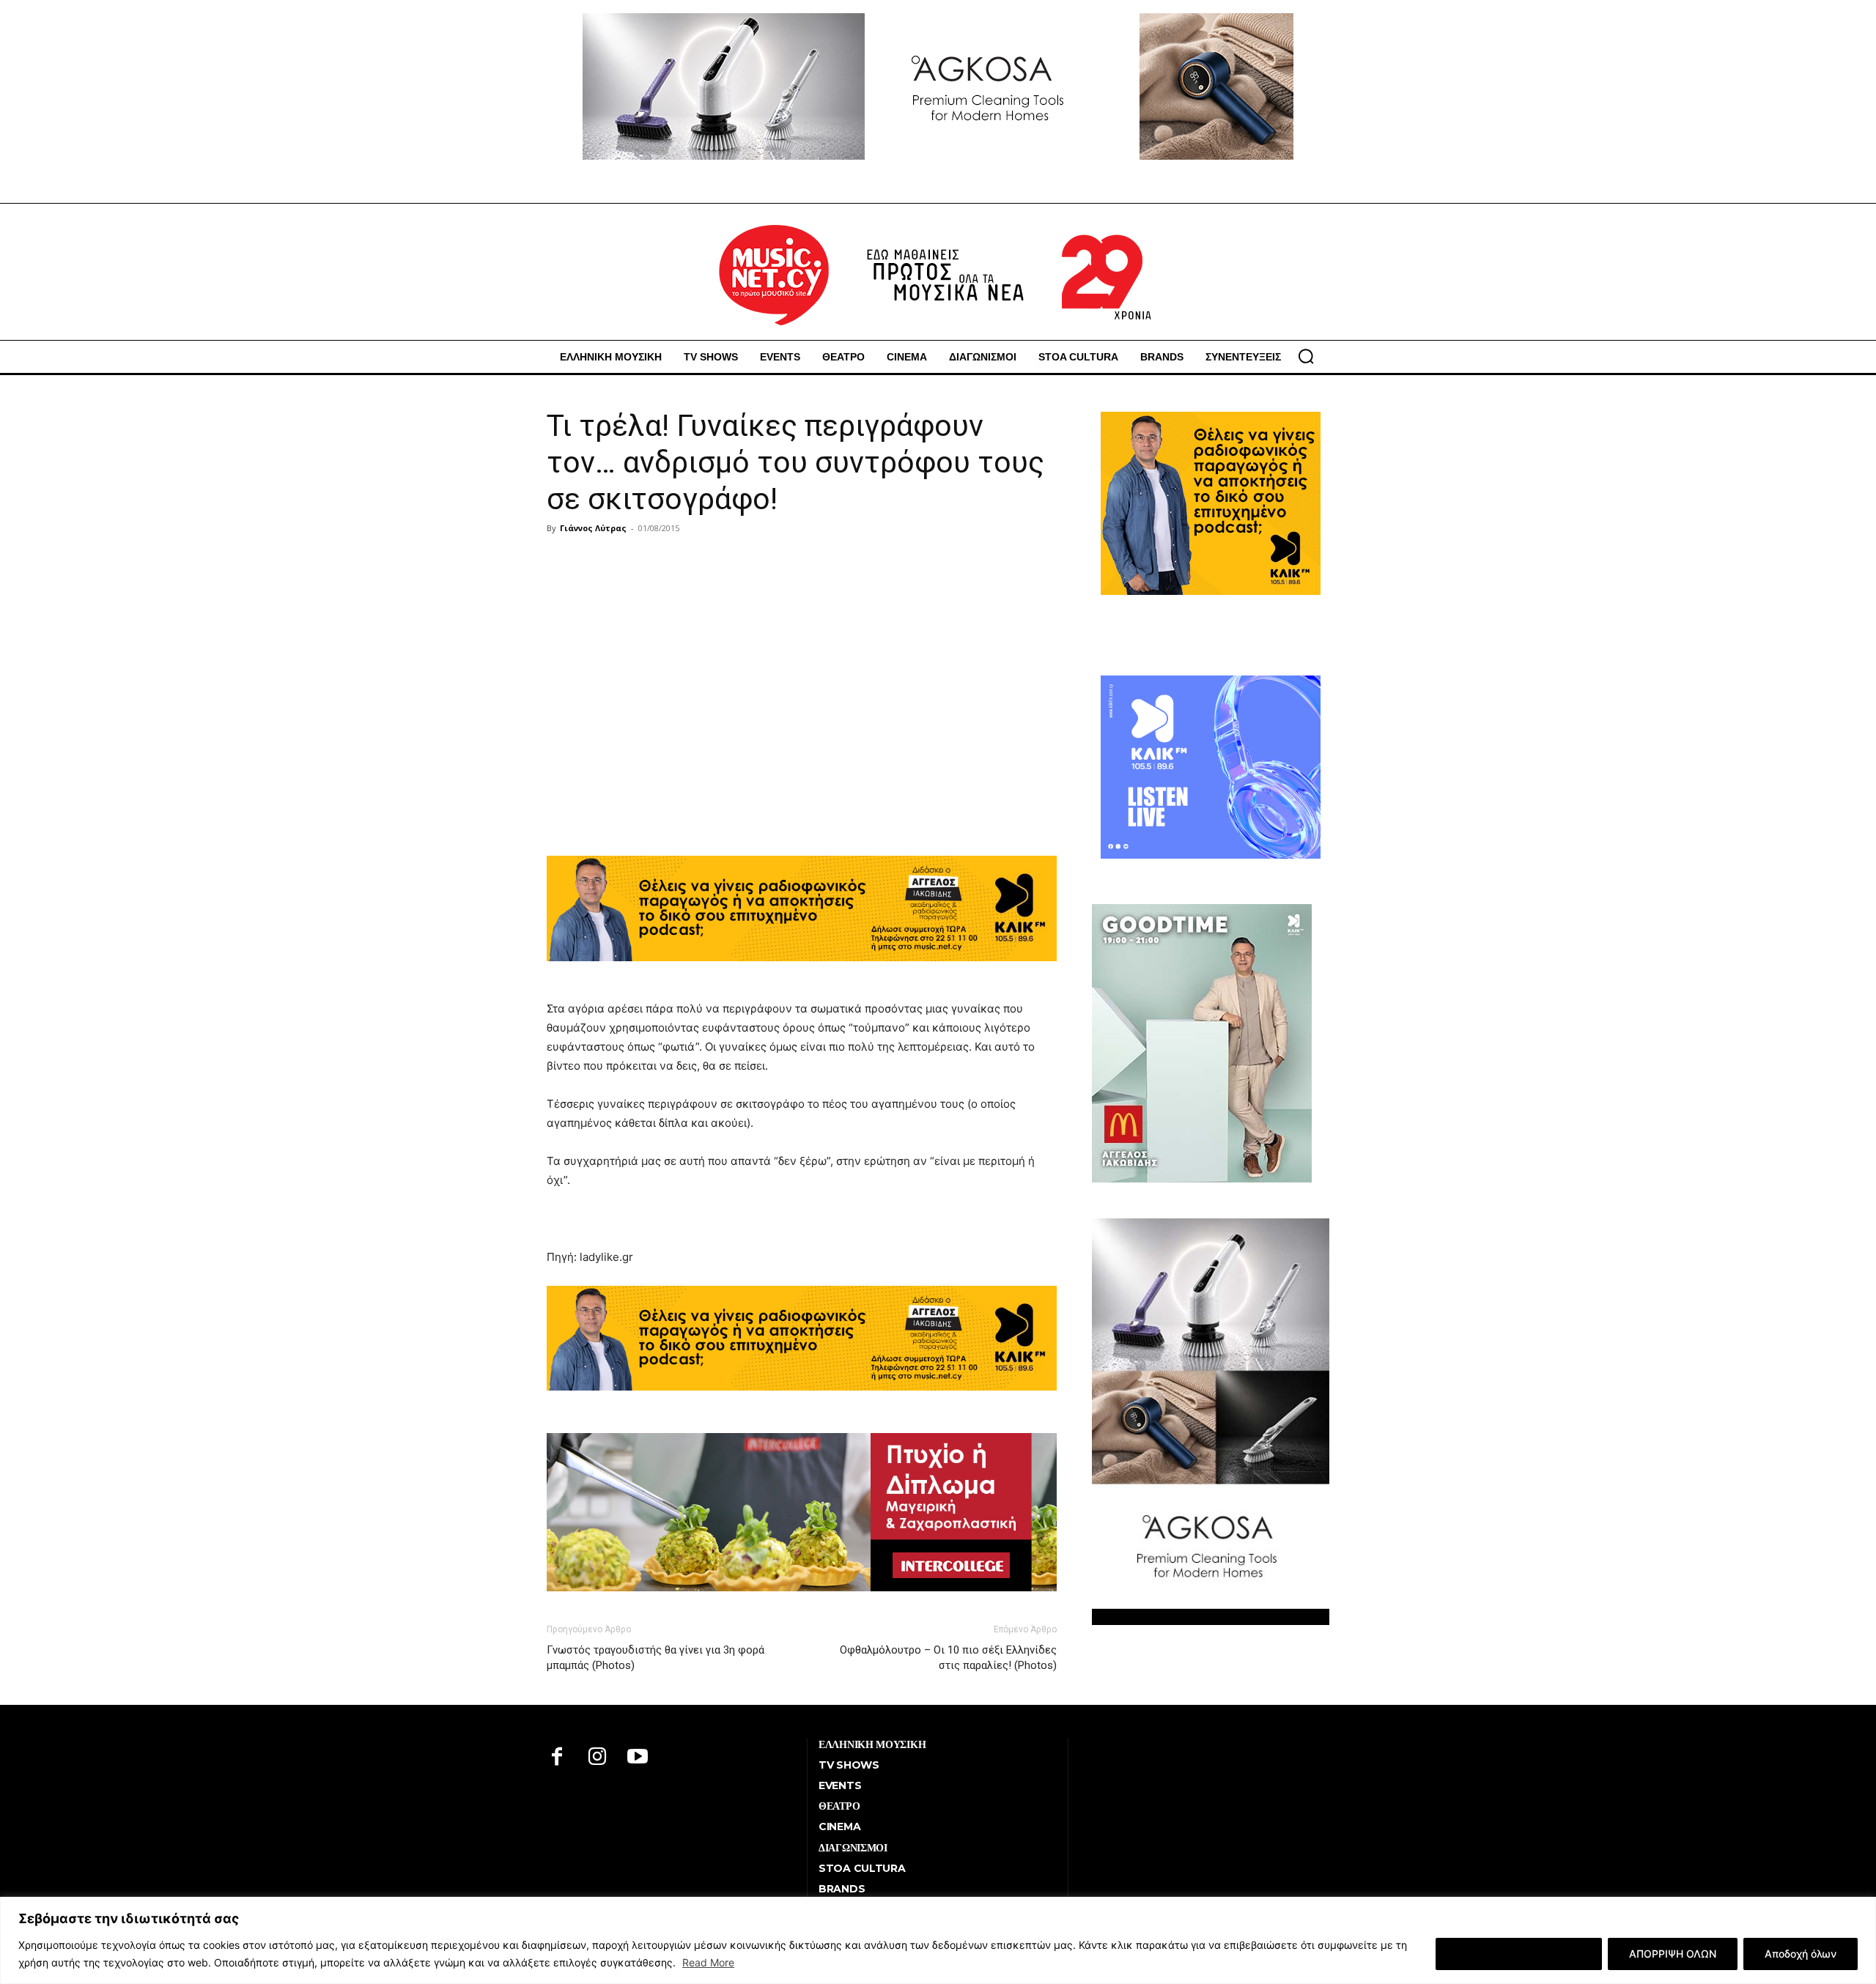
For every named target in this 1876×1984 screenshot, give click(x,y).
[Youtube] (638, 1758)
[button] (1306, 356)
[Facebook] (557, 1758)
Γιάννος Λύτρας (593, 528)
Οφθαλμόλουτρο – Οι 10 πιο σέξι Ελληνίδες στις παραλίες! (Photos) (948, 1658)
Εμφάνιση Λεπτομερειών (1519, 1954)
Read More (708, 1962)
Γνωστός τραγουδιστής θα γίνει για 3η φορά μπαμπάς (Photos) (656, 1658)
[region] (938, 1940)
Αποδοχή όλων (1801, 1954)
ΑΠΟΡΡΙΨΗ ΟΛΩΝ (1673, 1954)
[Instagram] (598, 1758)
